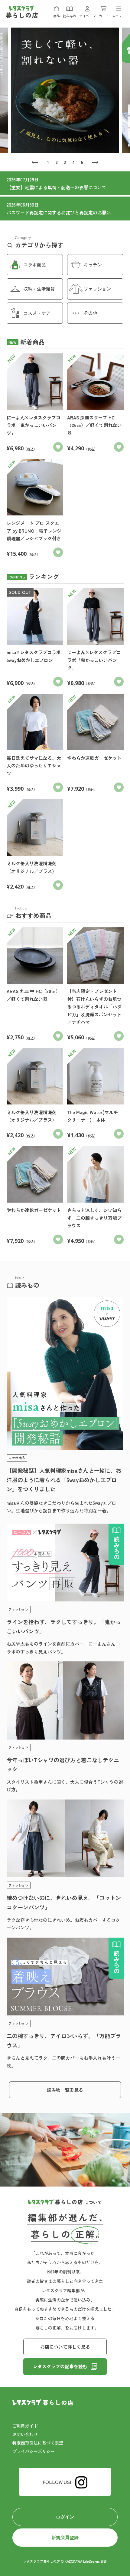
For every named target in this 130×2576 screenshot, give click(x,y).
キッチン (93, 265)
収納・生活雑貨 (39, 289)
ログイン (65, 2517)
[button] (35, 162)
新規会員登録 (65, 2537)
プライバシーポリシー (34, 2451)
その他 (91, 313)
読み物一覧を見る (65, 2090)
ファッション (97, 289)
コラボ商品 (35, 265)
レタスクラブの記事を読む (60, 2366)
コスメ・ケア (37, 313)
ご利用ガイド (25, 2426)
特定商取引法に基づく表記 (38, 2443)
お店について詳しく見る (65, 2347)
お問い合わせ (25, 2434)
